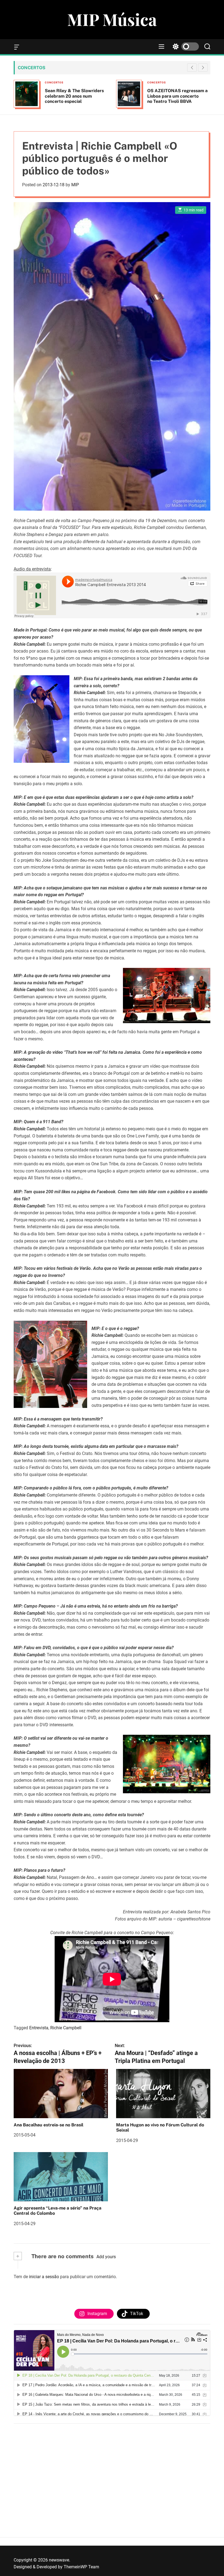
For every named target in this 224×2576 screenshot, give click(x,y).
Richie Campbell (66, 2028)
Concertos (54, 82)
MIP (75, 185)
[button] (203, 68)
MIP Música (112, 19)
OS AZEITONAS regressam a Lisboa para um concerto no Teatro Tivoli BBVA (75, 96)
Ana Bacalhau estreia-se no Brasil (48, 2125)
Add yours (106, 2257)
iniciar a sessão (44, 2277)
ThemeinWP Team (81, 2567)
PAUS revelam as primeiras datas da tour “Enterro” (175, 93)
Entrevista (39, 2028)
